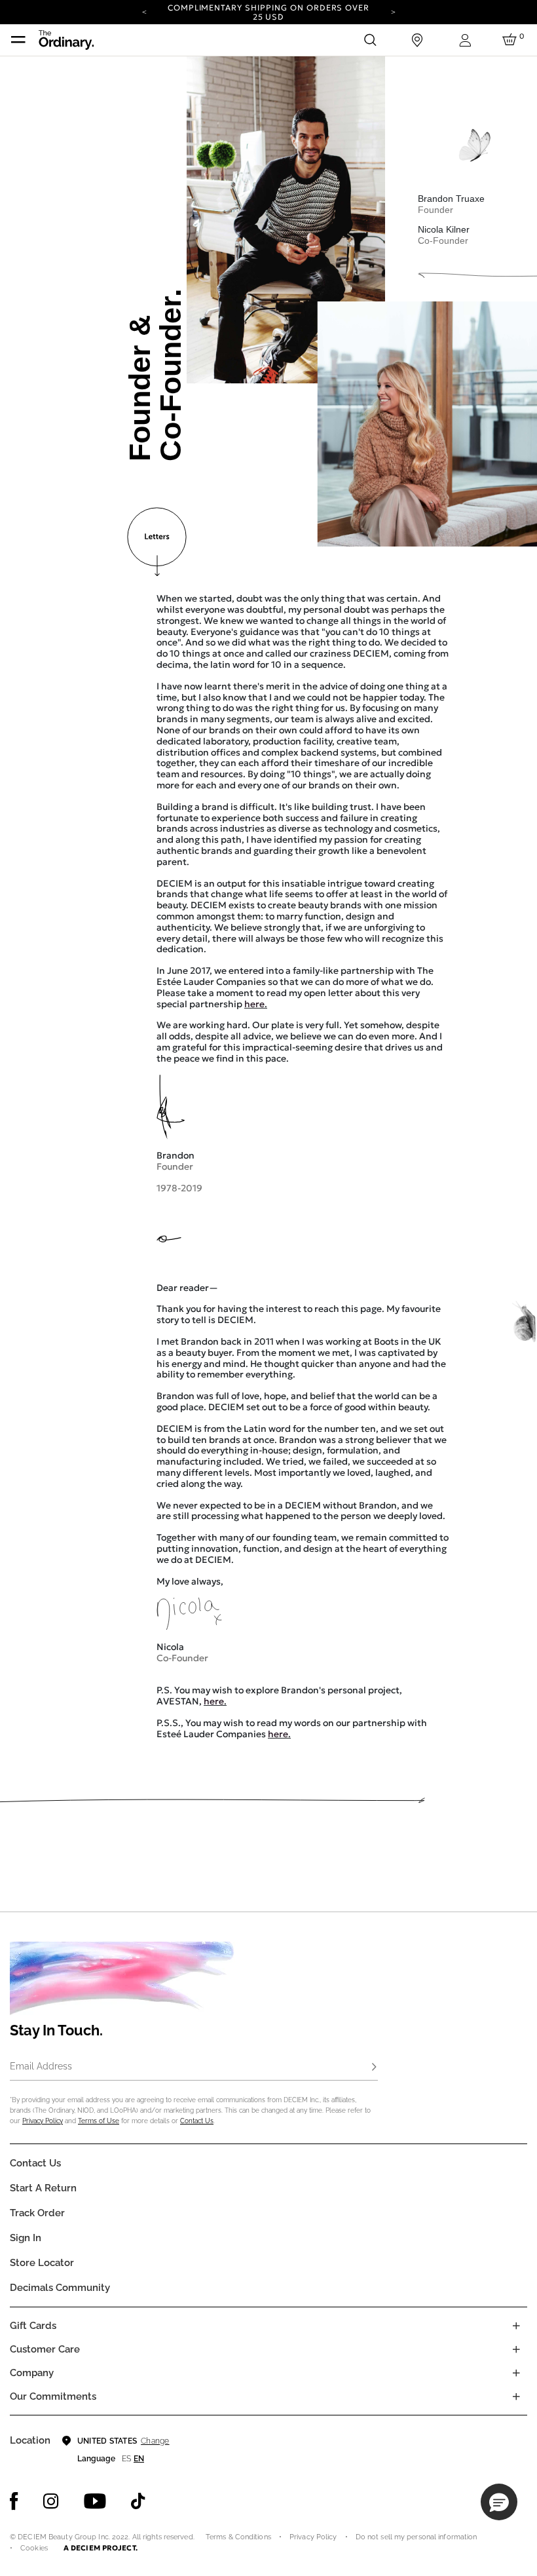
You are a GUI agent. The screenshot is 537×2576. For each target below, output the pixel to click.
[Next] (393, 11)
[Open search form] (370, 40)
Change (155, 2441)
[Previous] (144, 11)
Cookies (34, 2548)
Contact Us (197, 2121)
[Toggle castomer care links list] (516, 2349)
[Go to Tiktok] (138, 2501)
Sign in (26, 2238)
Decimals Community (60, 2288)
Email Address (41, 2066)
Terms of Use (99, 2121)
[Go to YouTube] (95, 2501)
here (254, 1004)
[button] (499, 2502)
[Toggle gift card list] (516, 2326)
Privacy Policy (43, 2121)
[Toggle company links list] (516, 2373)
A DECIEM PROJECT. (101, 2548)
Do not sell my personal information (417, 2537)
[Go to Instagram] (51, 2501)
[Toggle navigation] (18, 40)
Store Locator (42, 2263)
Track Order (37, 2213)
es (126, 2459)
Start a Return (43, 2188)
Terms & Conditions (238, 2537)
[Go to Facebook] (14, 2501)
